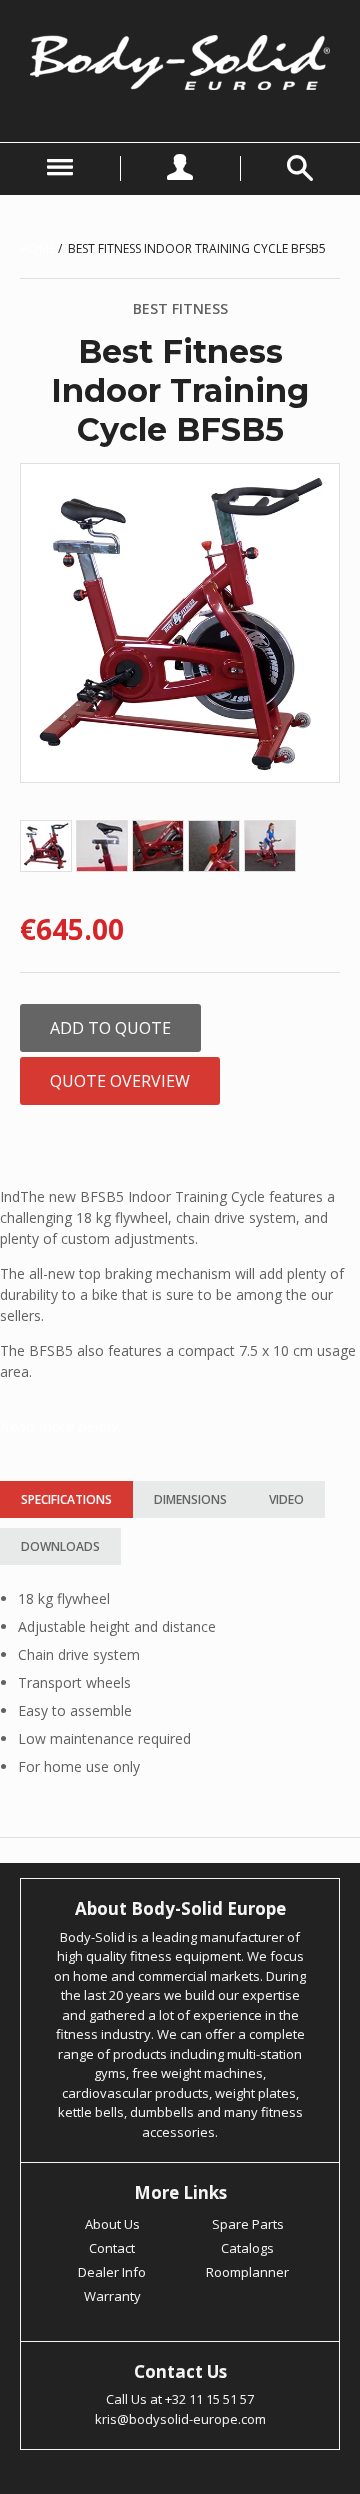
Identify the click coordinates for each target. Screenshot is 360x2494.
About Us (112, 2224)
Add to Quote (110, 1028)
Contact (112, 2248)
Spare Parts (248, 2224)
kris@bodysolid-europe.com (180, 2419)
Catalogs (247, 2248)
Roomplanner (247, 2272)
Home (37, 248)
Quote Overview (120, 1081)
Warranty (112, 2296)
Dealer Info (112, 2272)
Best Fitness (180, 308)
